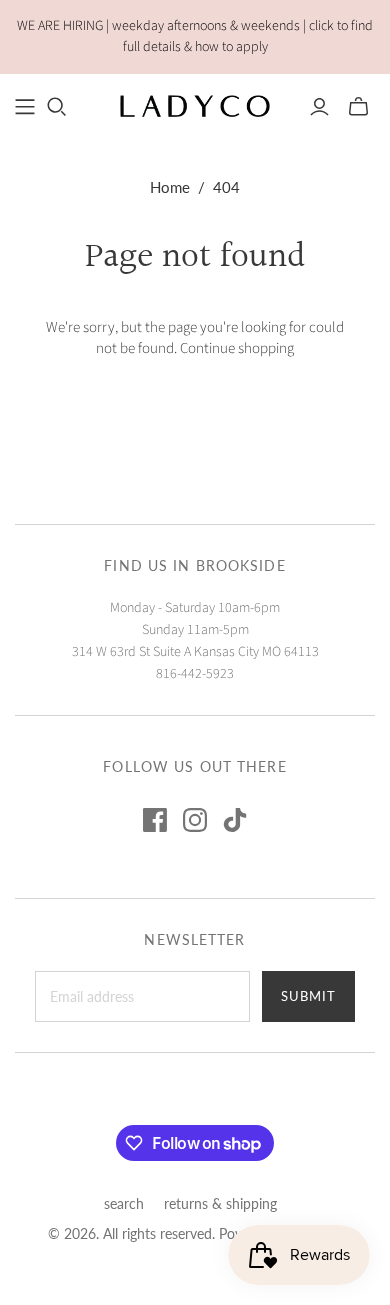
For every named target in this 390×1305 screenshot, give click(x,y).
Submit (308, 996)
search (124, 1203)
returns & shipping (220, 1203)
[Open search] (57, 107)
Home (170, 187)
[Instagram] (195, 820)
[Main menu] (25, 107)
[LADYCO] (195, 105)
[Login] (319, 107)
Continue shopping (237, 348)
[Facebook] (155, 820)
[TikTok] (235, 820)
